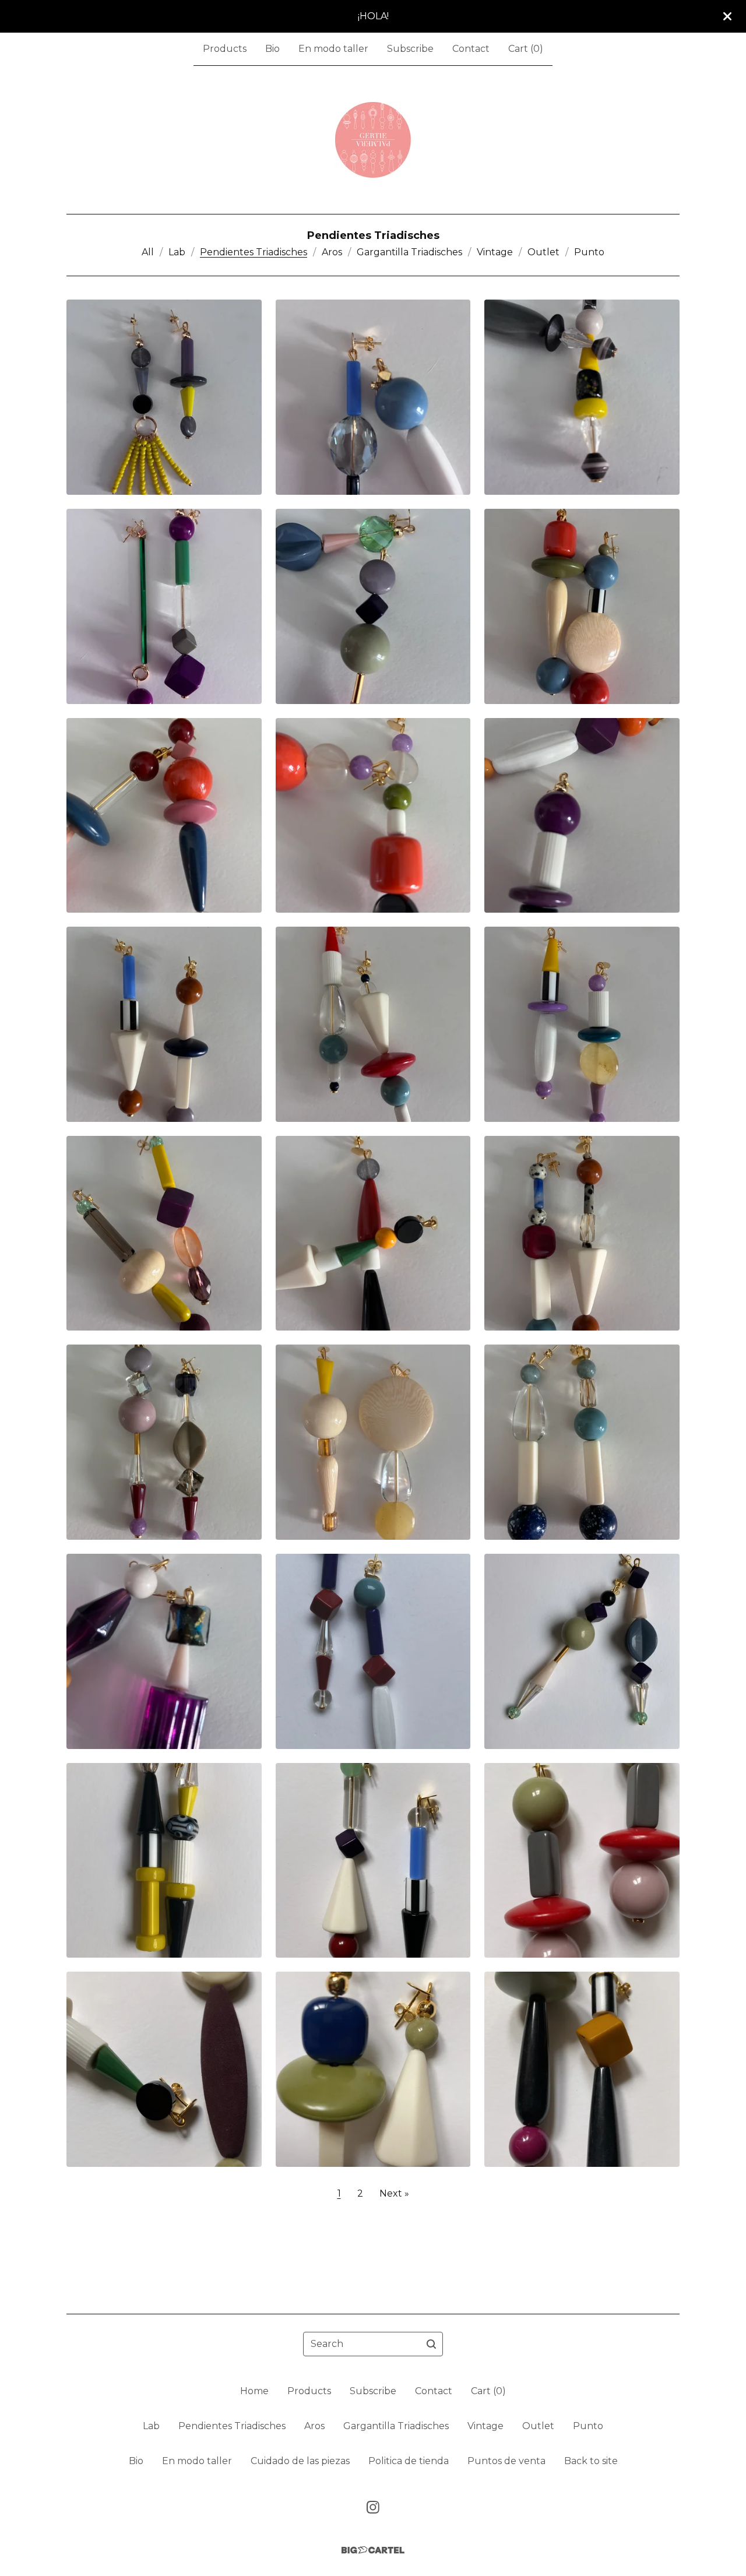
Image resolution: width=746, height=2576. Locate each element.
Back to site (591, 2461)
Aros (332, 252)
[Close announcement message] (727, 16)
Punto (589, 252)
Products (225, 49)
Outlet (543, 252)
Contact (471, 49)
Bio (272, 49)
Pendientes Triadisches (254, 252)
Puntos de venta (506, 2461)
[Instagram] (373, 2507)
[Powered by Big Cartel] (373, 2550)
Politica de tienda (409, 2461)
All (148, 252)
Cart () (526, 49)
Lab (177, 252)
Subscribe (410, 49)
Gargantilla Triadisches (409, 252)
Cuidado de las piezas (300, 2461)
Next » (394, 2193)
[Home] (373, 140)
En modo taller (333, 49)
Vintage (495, 252)
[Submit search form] (431, 2344)
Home (254, 2391)
